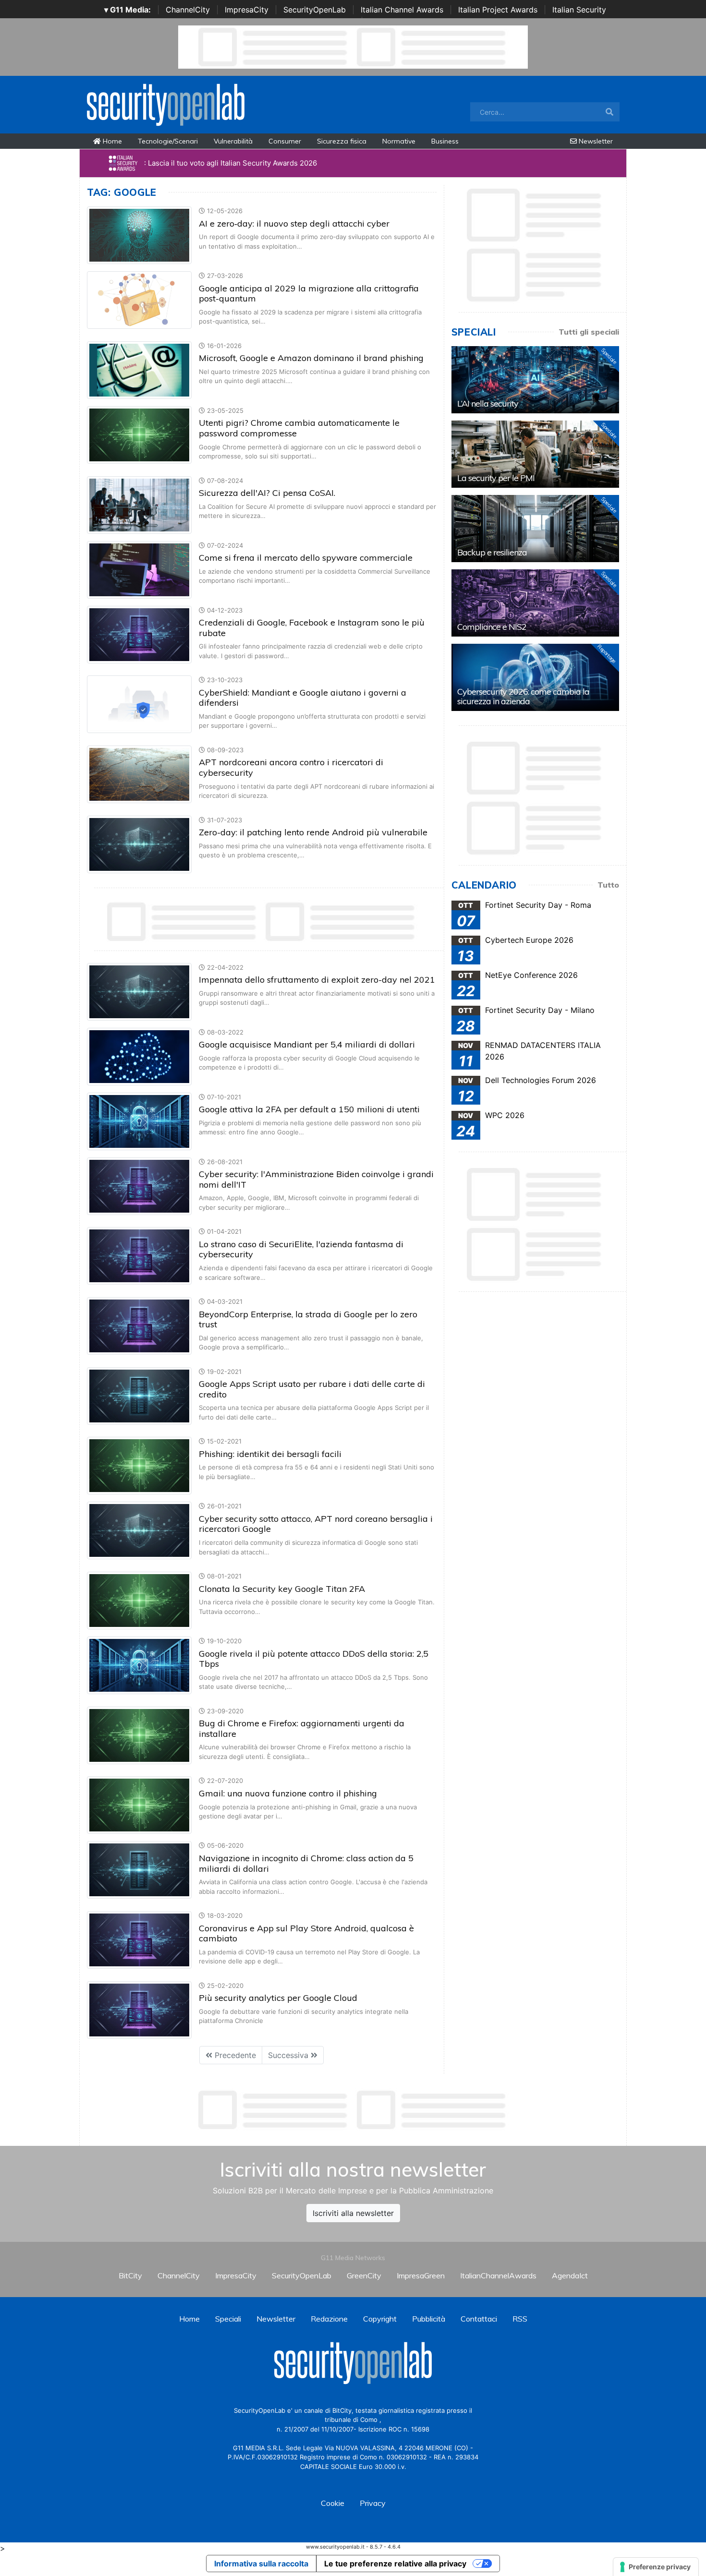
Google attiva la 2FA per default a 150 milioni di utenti (309, 1109)
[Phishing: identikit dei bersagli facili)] (139, 1465)
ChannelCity (188, 10)
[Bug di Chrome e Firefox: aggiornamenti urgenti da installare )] (139, 1734)
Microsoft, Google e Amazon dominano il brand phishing (311, 358)
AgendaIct (570, 2275)
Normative (399, 141)
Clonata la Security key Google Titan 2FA (282, 1589)
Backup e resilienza (492, 552)
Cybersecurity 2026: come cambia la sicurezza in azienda (523, 696)
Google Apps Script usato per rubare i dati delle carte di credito (312, 1389)
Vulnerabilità (233, 141)
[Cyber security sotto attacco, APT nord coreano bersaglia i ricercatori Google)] (139, 1530)
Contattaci (479, 2319)
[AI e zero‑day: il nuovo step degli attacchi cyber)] (139, 235)
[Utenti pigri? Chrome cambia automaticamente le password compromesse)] (139, 434)
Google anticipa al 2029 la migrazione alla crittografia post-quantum (309, 294)
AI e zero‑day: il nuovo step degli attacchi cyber (294, 223)
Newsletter (595, 141)
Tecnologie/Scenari (168, 141)
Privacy (373, 2503)
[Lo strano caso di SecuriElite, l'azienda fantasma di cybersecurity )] (139, 1255)
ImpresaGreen (421, 2275)
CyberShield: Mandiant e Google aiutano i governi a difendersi (303, 698)
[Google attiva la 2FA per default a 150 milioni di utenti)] (139, 1120)
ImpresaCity (247, 10)
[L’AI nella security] (535, 380)
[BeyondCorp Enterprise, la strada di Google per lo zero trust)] (139, 1325)
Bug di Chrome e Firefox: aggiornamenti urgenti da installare (302, 1728)
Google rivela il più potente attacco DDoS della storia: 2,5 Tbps (314, 1659)
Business (445, 141)
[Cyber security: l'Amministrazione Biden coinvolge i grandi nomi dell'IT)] (139, 1185)
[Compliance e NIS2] (535, 603)
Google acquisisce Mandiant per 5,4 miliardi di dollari (307, 1044)
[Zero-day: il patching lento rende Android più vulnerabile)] (139, 843)
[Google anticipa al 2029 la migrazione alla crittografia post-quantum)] (139, 300)
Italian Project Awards (498, 10)
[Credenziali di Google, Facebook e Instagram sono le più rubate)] (139, 634)
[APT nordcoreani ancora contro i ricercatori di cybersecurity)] (139, 773)
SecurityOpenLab (315, 10)
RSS (520, 2319)
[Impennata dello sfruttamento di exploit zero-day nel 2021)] (139, 991)
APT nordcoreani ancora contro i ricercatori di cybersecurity (291, 767)
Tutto (608, 885)
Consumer (285, 141)
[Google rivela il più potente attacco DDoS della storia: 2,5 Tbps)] (139, 1664)
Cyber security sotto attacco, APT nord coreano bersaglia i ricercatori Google (316, 1524)
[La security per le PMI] (535, 454)
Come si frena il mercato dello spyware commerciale (306, 558)
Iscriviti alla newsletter (353, 2213)
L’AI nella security (488, 403)
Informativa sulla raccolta (261, 2564)
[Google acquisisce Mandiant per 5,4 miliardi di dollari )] (139, 1056)
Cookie (333, 2503)
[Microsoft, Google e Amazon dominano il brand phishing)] (139, 369)
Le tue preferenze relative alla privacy (395, 2564)
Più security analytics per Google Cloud (278, 1998)
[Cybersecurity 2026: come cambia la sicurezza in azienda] (535, 677)
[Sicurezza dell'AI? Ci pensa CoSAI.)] (139, 504)
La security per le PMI (496, 478)
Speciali (228, 2319)
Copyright (380, 2319)
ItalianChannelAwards (498, 2275)
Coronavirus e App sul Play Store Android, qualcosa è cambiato (306, 1933)
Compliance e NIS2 (492, 627)
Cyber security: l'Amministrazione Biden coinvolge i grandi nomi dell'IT (316, 1179)
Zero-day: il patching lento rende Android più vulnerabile (313, 832)
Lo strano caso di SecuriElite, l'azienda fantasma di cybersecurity (301, 1249)
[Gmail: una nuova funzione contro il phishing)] (139, 1805)
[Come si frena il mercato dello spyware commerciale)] (139, 569)
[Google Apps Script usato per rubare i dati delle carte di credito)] (139, 1395)
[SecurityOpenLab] (166, 104)
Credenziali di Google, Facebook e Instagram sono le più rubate (312, 628)
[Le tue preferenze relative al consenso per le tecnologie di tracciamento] (656, 2567)
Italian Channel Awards (402, 10)
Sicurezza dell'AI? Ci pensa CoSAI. (267, 493)
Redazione (329, 2319)
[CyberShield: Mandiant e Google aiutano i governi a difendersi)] (139, 704)
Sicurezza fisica (342, 141)
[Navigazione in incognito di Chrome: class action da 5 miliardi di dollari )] (139, 1869)
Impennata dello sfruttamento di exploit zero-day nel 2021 (317, 980)
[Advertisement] (353, 2110)
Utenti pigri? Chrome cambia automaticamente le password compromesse (299, 428)
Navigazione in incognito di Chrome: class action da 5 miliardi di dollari (306, 1863)
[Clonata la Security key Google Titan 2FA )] (139, 1600)
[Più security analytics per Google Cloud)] (139, 2009)
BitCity (130, 2275)
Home (111, 141)
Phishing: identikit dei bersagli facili (270, 1454)
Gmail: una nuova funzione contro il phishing (288, 1793)
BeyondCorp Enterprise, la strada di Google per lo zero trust (308, 1319)
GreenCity (364, 2275)
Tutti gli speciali (589, 332)
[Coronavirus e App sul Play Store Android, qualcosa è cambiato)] (139, 1939)
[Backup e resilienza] (535, 529)
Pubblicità (429, 2319)
